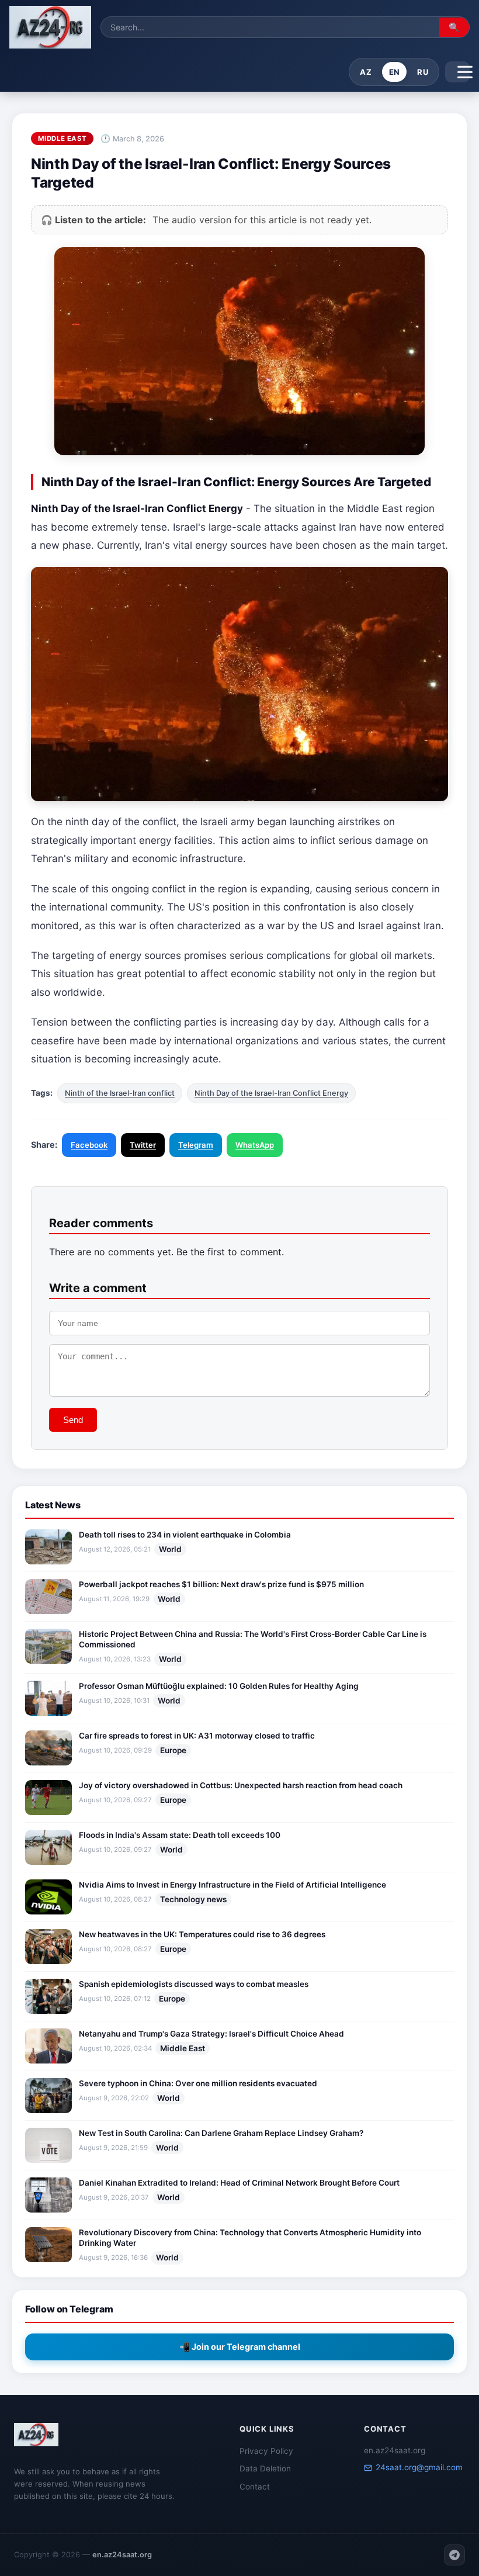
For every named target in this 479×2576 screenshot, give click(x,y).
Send (73, 1420)
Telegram (196, 1145)
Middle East (183, 2048)
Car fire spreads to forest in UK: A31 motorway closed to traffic (197, 1736)
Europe (173, 1750)
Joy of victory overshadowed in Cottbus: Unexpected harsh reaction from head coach (241, 1785)
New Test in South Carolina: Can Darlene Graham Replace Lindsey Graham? (221, 2133)
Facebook (89, 1145)
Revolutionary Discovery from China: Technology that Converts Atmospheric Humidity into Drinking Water (250, 2238)
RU (423, 72)
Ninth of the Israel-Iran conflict (120, 1093)
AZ (366, 72)
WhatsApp (255, 1145)
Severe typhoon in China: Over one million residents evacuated (198, 2083)
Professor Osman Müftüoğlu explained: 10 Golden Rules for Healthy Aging (219, 1686)
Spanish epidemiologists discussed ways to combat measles (194, 1984)
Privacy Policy (266, 2451)
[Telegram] (454, 2555)
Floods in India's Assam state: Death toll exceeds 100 (180, 1835)
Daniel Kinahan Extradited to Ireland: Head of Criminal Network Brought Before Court (239, 2183)
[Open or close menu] (457, 72)
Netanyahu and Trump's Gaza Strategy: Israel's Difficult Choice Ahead (211, 2034)
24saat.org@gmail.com (419, 2467)
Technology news (193, 1899)
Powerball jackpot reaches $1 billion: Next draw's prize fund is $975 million (221, 1584)
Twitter (143, 1145)
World (170, 1549)
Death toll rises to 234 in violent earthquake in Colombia (185, 1535)
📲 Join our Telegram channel (240, 2347)
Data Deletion (265, 2468)
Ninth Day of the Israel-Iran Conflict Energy (271, 1093)
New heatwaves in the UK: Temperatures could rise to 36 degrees (202, 1934)
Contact (255, 2487)
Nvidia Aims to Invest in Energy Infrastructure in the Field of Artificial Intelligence (232, 1885)
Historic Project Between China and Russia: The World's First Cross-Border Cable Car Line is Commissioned (253, 1639)
